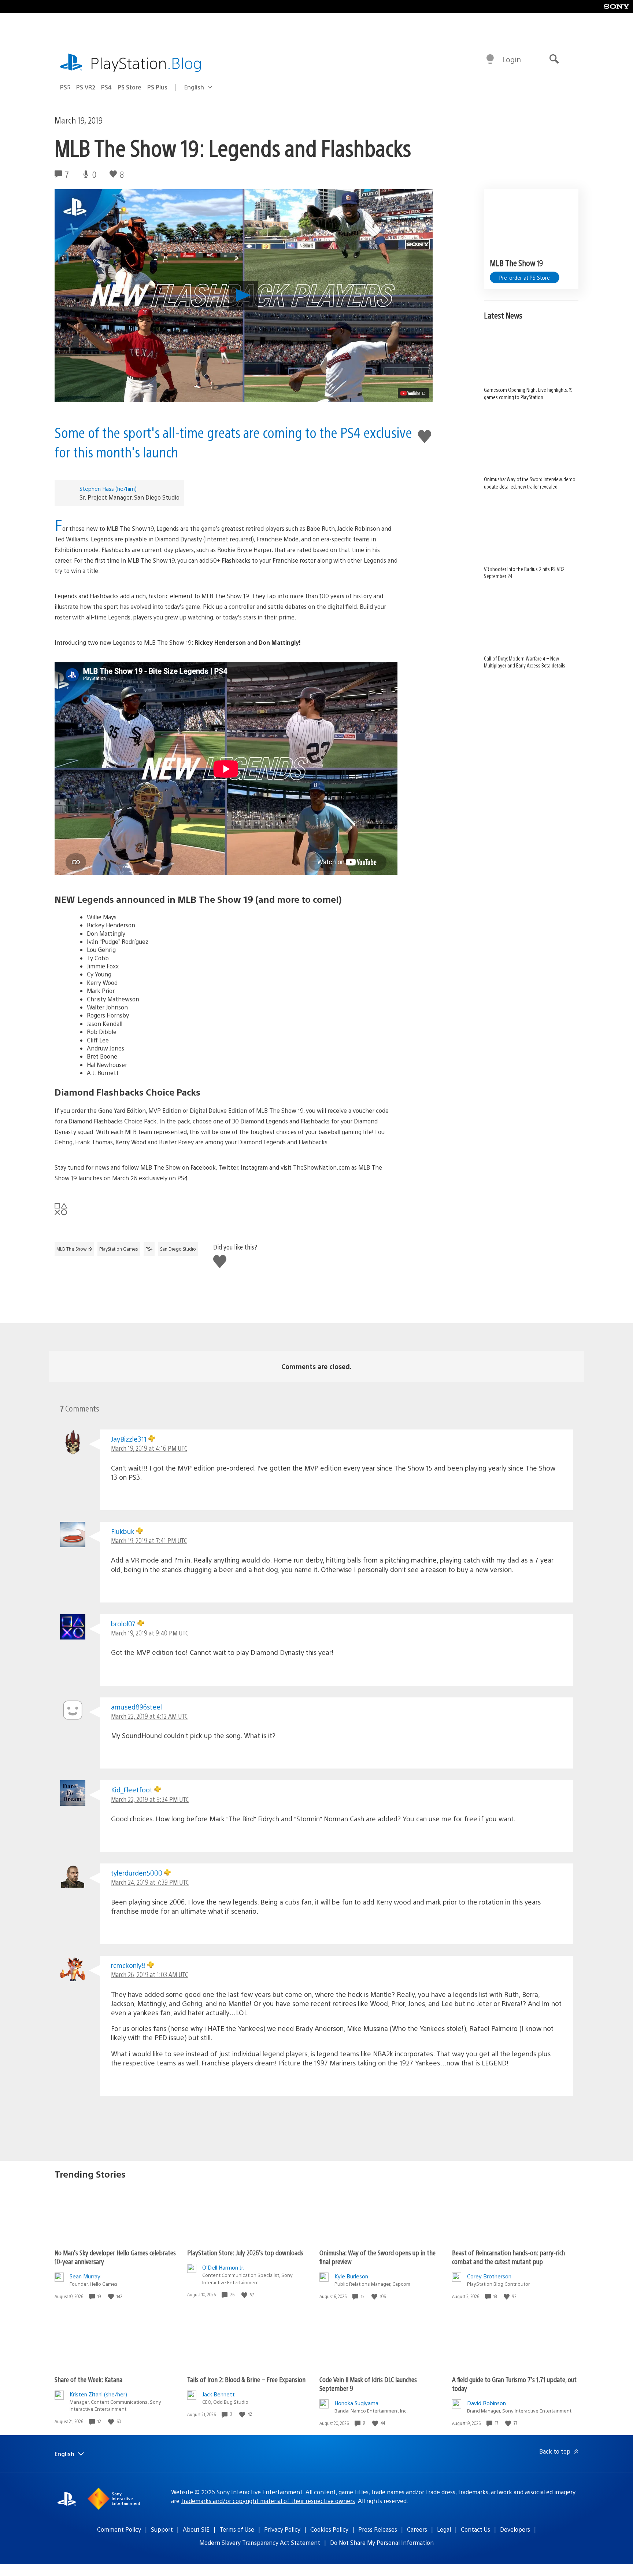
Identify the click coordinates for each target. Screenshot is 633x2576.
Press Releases (378, 2529)
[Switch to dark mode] (490, 59)
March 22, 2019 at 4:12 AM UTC (149, 1716)
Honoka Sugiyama (356, 2403)
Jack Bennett (219, 2394)
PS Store (129, 87)
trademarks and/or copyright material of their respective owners (268, 2501)
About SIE (196, 2529)
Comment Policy (119, 2529)
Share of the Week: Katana (88, 2379)
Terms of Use (237, 2529)
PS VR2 (86, 87)
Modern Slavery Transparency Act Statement (260, 2542)
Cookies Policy (329, 2529)
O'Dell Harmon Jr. (223, 2267)
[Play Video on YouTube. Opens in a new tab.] (413, 393)
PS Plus (157, 87)
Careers (417, 2529)
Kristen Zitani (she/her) (98, 2394)
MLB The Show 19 (74, 1249)
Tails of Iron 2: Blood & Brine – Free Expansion (246, 2379)
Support (162, 2529)
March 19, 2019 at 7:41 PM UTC (149, 1540)
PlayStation (146, 62)
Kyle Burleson (351, 2276)
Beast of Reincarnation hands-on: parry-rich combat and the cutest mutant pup (508, 2257)
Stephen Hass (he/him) (108, 488)
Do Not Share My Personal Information (382, 2542)
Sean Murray (85, 2276)
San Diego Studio (178, 1249)
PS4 (106, 87)
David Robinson (486, 2403)
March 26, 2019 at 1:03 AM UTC (149, 1974)
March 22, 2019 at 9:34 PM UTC (150, 1799)
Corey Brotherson (489, 2276)
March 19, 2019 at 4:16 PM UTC (149, 1448)
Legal (444, 2529)
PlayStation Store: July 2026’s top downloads (245, 2253)
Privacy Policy (282, 2529)
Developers (515, 2529)
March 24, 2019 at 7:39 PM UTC (150, 1882)
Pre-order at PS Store (525, 277)
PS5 (65, 87)
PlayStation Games (119, 1249)
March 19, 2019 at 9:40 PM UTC (150, 1633)
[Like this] (112, 2297)
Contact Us (475, 2529)
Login (512, 59)
